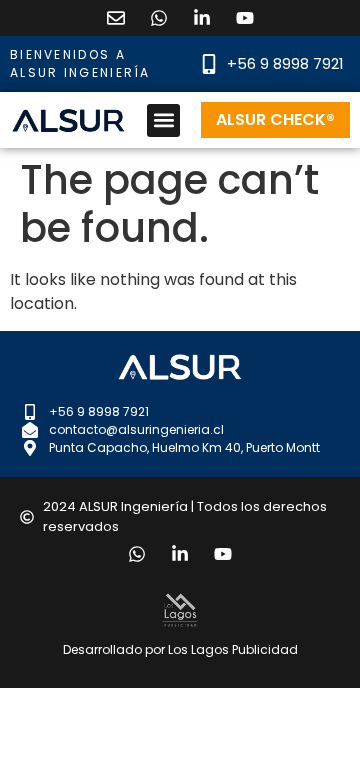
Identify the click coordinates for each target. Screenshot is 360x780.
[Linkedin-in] (202, 18)
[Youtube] (245, 18)
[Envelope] (116, 18)
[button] (163, 120)
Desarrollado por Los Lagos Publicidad (180, 649)
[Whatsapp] (159, 18)
